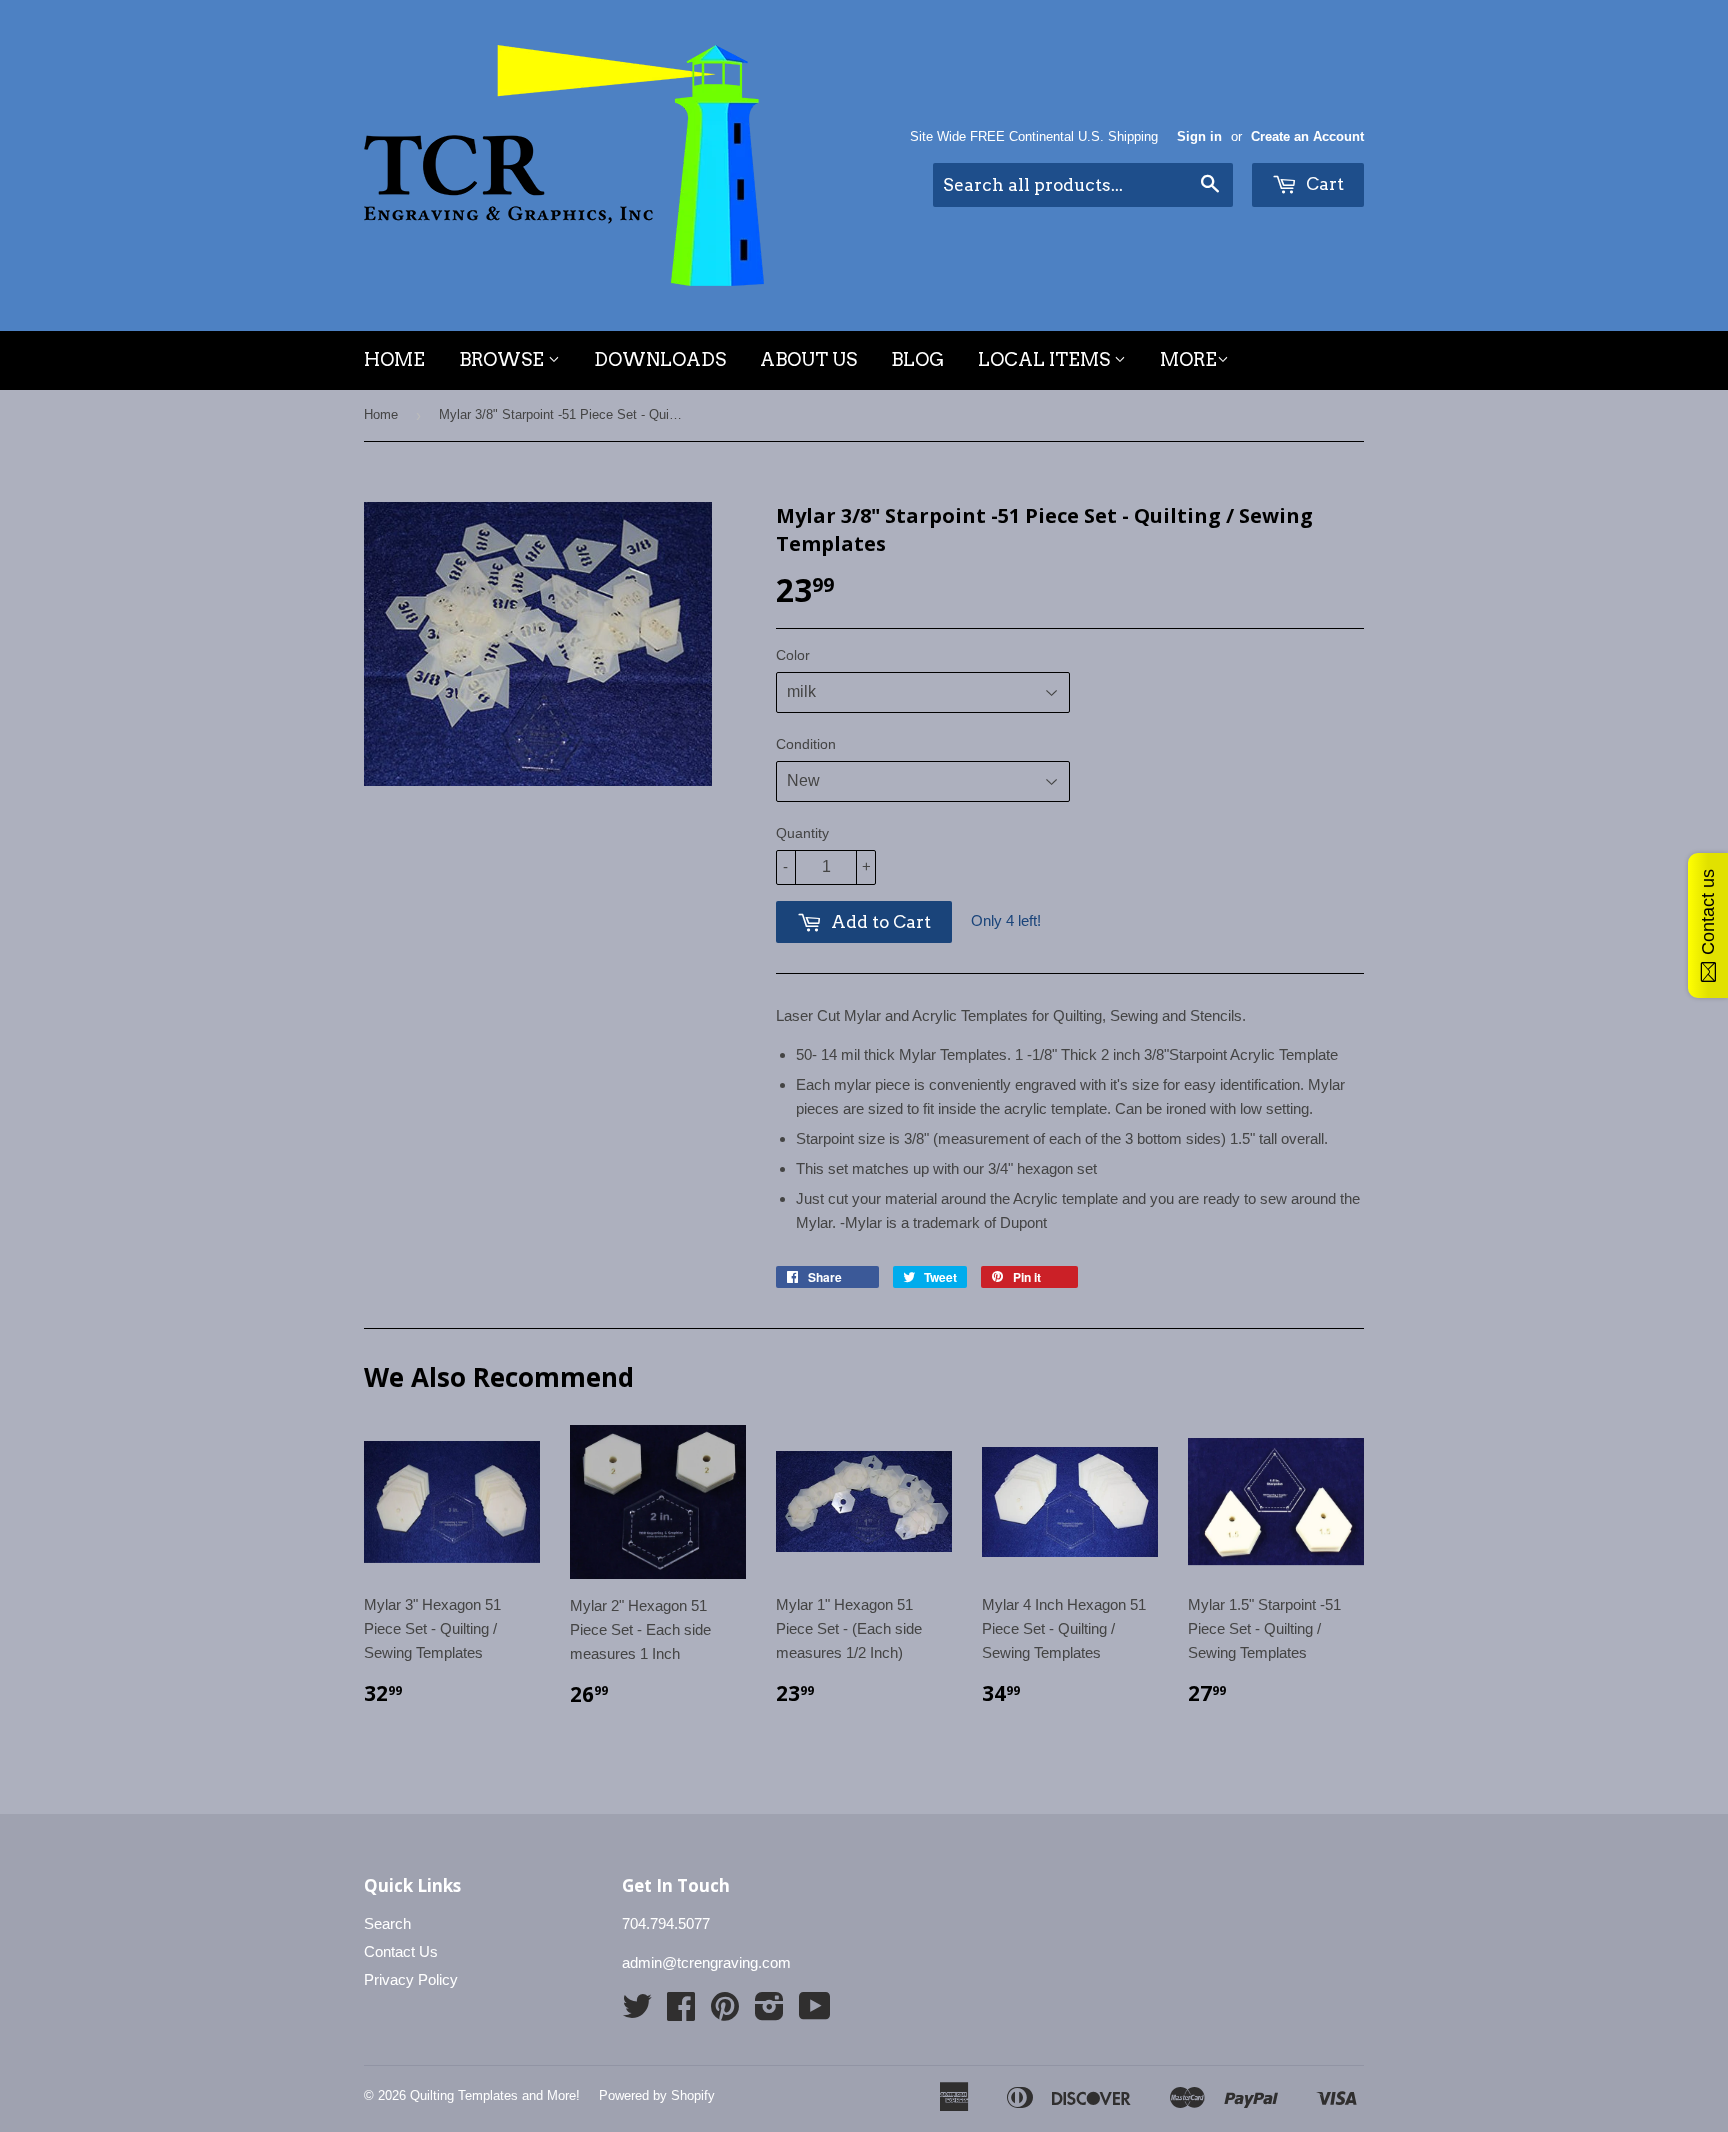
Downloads (660, 359)
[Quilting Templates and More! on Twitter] (637, 2012)
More (1188, 359)
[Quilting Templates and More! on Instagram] (769, 2012)
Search (387, 1923)
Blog (917, 359)
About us (808, 359)
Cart (1323, 184)
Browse (503, 359)
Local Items (1046, 359)
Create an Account (1307, 136)
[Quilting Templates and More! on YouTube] (815, 2012)
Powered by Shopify (657, 2095)
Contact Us (401, 1951)
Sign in (1199, 136)
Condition (806, 744)
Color (793, 655)
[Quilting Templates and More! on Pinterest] (725, 2012)
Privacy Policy (411, 1979)
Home (394, 359)
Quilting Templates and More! (495, 2095)
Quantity (802, 833)
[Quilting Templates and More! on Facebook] (681, 2012)
